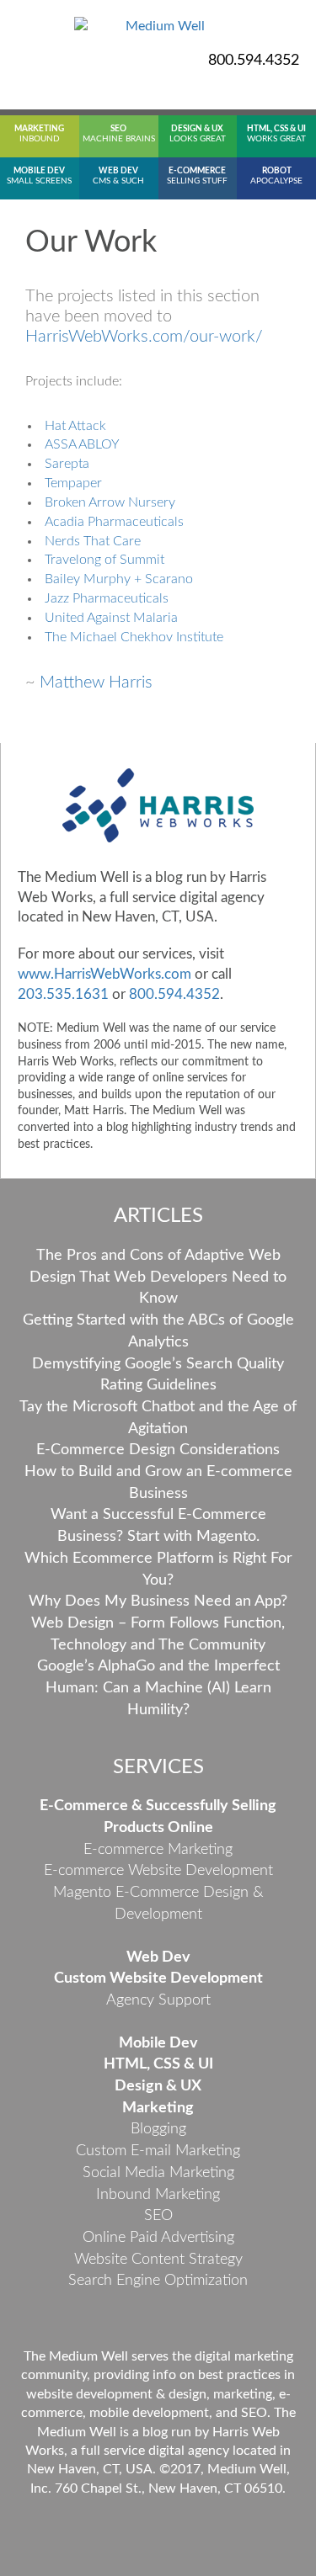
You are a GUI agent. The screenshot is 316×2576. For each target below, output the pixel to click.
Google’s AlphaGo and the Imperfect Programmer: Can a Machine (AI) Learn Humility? (158, 1688)
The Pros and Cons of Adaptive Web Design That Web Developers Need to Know (158, 1277)
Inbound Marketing (158, 2195)
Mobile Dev (158, 2043)
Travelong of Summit (104, 560)
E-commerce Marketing (158, 1850)
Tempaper (73, 483)
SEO (158, 2216)
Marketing (158, 2108)
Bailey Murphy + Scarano (119, 579)
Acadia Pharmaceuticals (116, 522)
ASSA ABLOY (82, 444)
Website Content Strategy (158, 2260)
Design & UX (158, 2086)
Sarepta (67, 464)
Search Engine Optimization (158, 2281)
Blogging (158, 2129)
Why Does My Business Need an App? (158, 1601)
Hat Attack (75, 426)
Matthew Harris (96, 683)
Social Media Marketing (158, 2173)
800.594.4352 (254, 61)
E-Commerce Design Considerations (158, 1450)
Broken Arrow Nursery (110, 502)
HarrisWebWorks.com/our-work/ (144, 337)
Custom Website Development (158, 1978)
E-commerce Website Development (158, 1871)
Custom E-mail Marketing (158, 2151)
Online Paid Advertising (158, 2238)
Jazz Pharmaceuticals (107, 598)
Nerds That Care (93, 541)
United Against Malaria (111, 618)
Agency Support (158, 2000)
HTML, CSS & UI (158, 2064)
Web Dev (158, 1957)
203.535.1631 (63, 994)
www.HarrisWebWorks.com (104, 974)
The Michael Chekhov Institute (134, 637)
